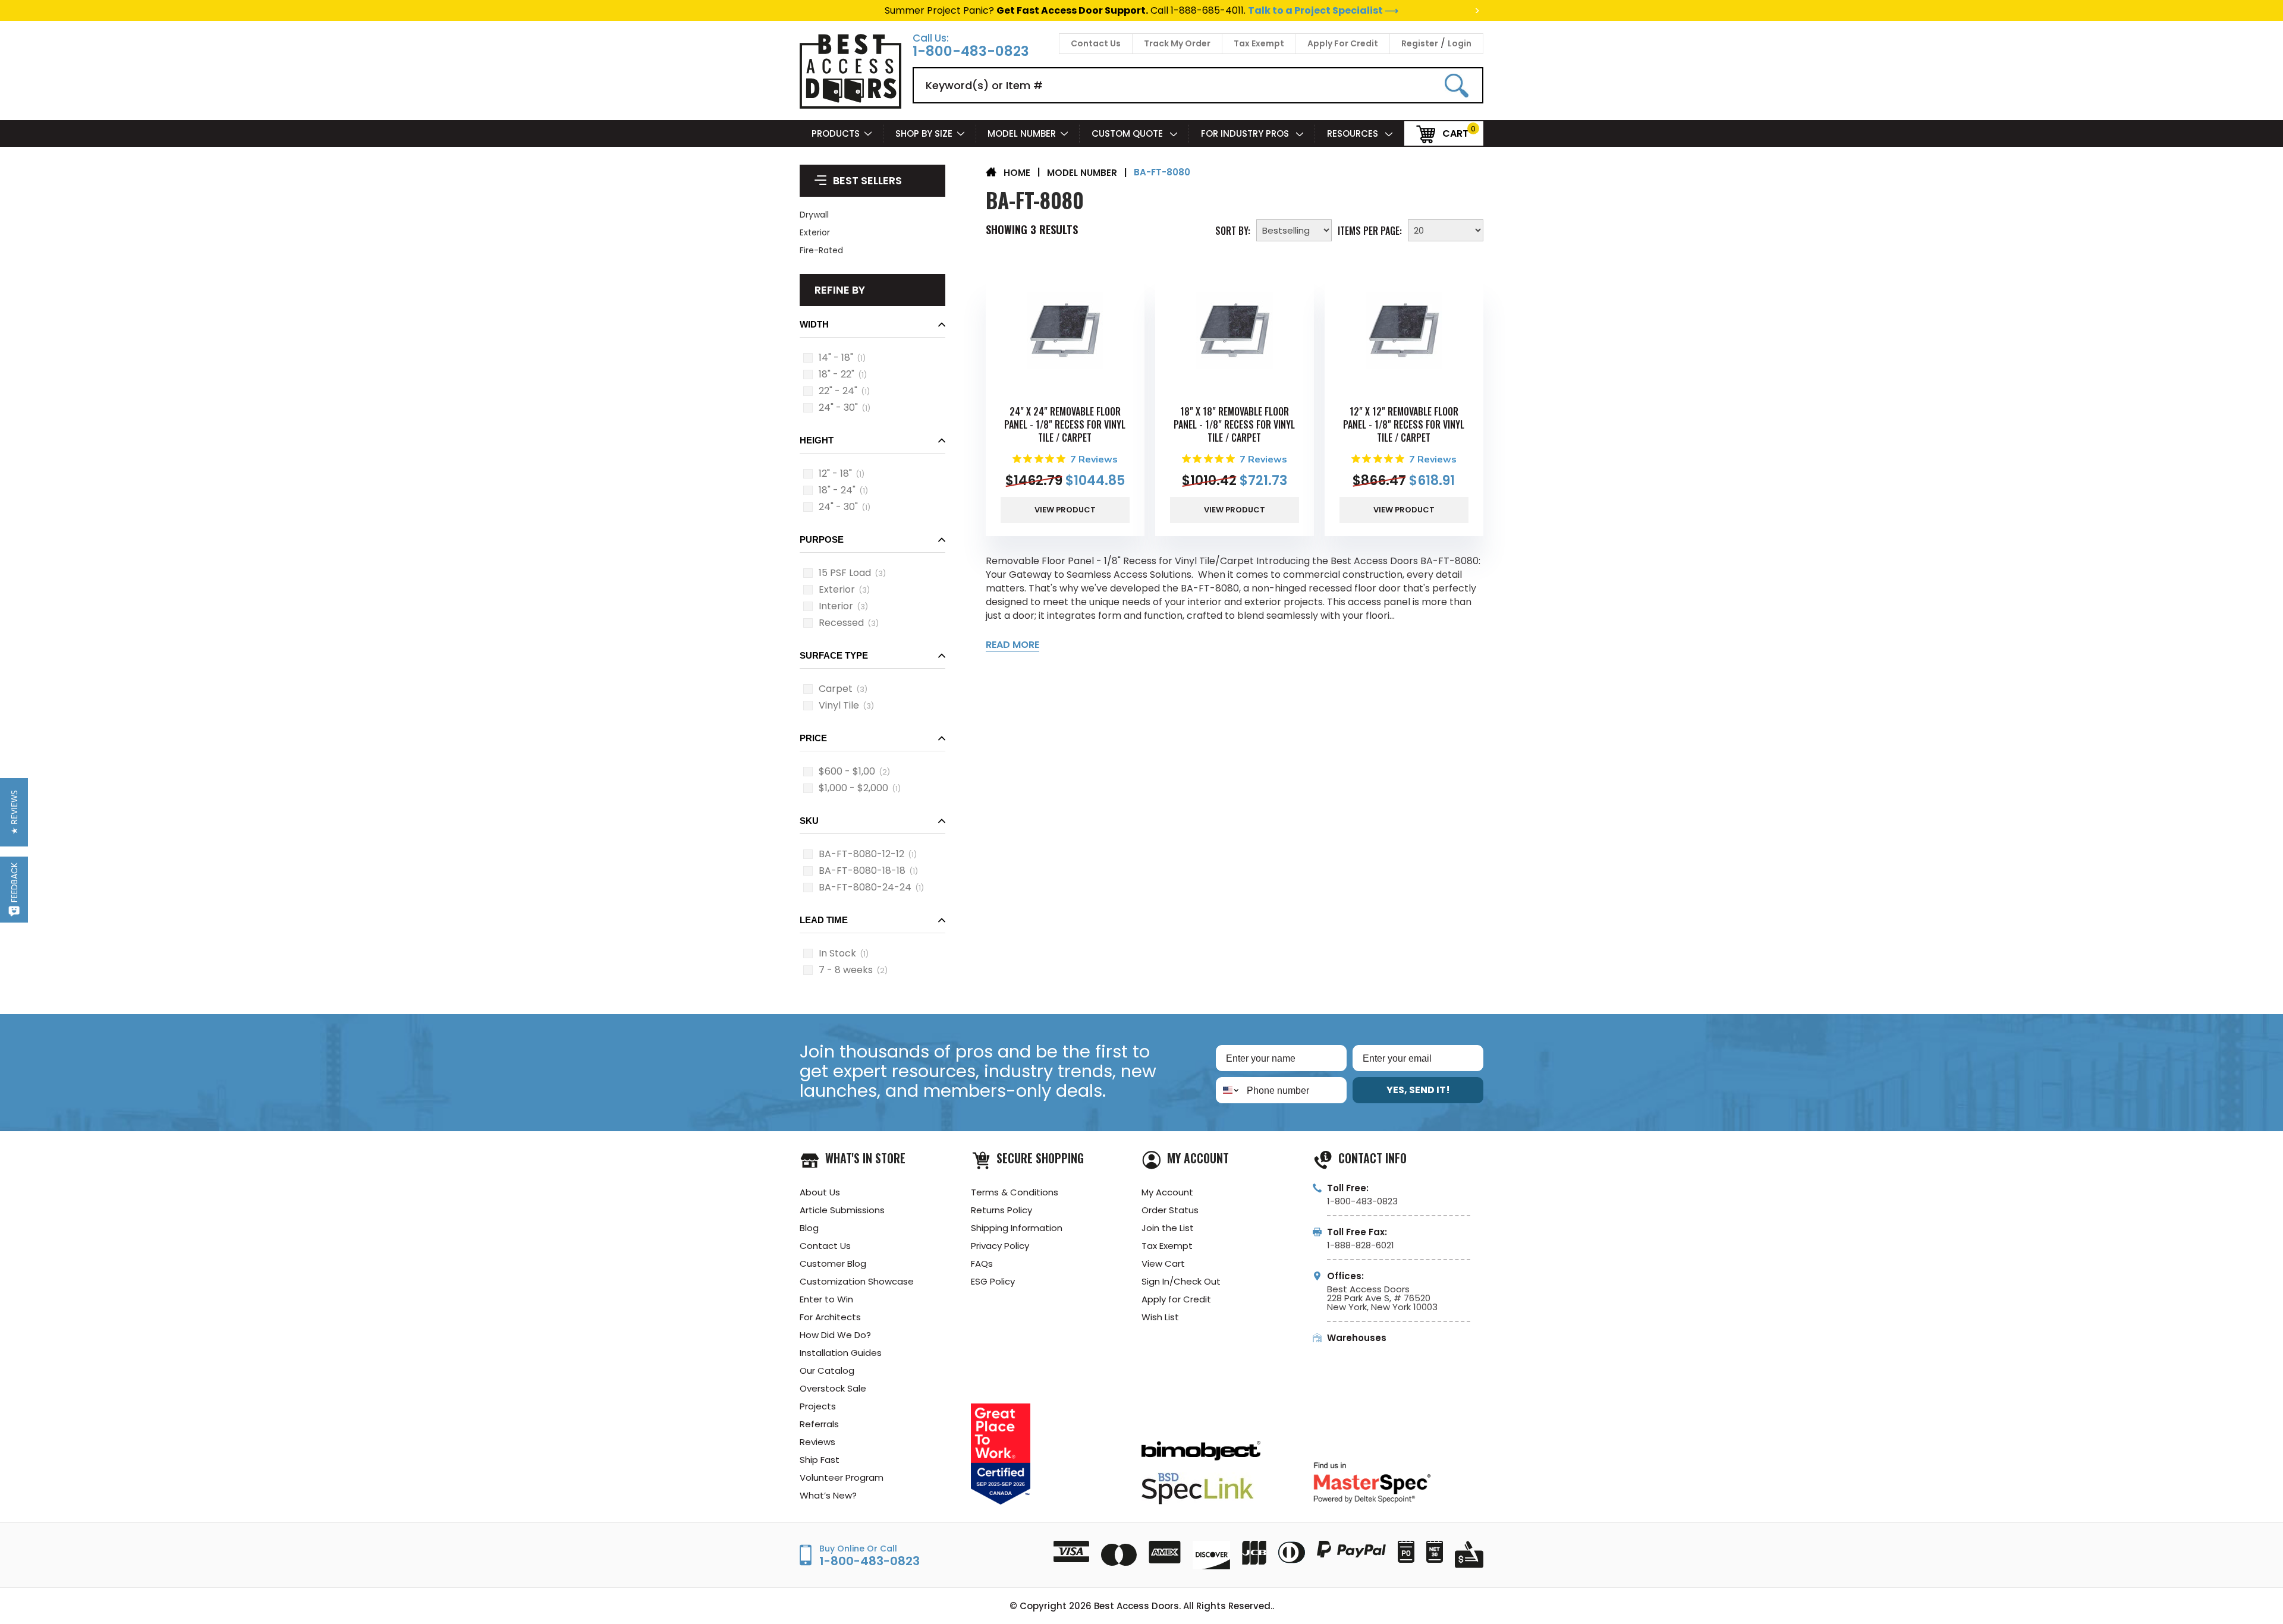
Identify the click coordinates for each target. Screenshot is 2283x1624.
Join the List (1168, 1228)
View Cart (1163, 1263)
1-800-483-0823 (971, 51)
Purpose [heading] (822, 539)
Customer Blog (833, 1263)
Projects (818, 1406)
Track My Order (1177, 43)
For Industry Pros (1246, 133)
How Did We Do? (835, 1335)
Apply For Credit (1343, 43)
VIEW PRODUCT (1065, 510)
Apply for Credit (1176, 1299)
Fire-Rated (821, 250)
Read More (1012, 645)
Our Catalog (827, 1370)
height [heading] (817, 440)
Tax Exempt (1259, 43)
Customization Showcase (857, 1281)
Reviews (817, 1442)
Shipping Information (1017, 1228)
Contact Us (1096, 43)
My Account (1167, 1192)
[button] (872, 328)
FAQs (982, 1263)
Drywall (814, 215)
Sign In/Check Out (1181, 1281)
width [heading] (814, 324)
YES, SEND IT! (1418, 1090)
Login (1460, 43)
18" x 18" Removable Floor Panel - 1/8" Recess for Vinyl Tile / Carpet (1234, 424)
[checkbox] (808, 358)
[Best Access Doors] (850, 107)
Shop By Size (924, 133)
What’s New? (828, 1495)
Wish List (1160, 1317)
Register (1420, 43)
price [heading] (813, 738)
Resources (1354, 133)
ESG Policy (993, 1281)
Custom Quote (1128, 133)
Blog (809, 1228)
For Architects (830, 1317)
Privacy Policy (1000, 1246)
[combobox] (1229, 1090)
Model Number (1022, 133)
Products (836, 133)
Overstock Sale (833, 1388)
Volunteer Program (842, 1477)
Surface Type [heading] (834, 655)
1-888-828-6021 (1361, 1245)
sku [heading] (809, 821)
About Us (820, 1192)
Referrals (819, 1424)
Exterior (815, 232)
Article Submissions (842, 1210)
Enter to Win (826, 1299)
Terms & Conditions (1015, 1192)
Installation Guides (841, 1353)
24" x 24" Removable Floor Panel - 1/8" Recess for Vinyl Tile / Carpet (1065, 424)
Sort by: (1233, 229)
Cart (1455, 133)
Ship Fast (820, 1460)
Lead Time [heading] (824, 920)
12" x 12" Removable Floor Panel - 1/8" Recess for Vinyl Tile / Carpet (1404, 424)
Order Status (1170, 1210)
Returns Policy (1001, 1210)
